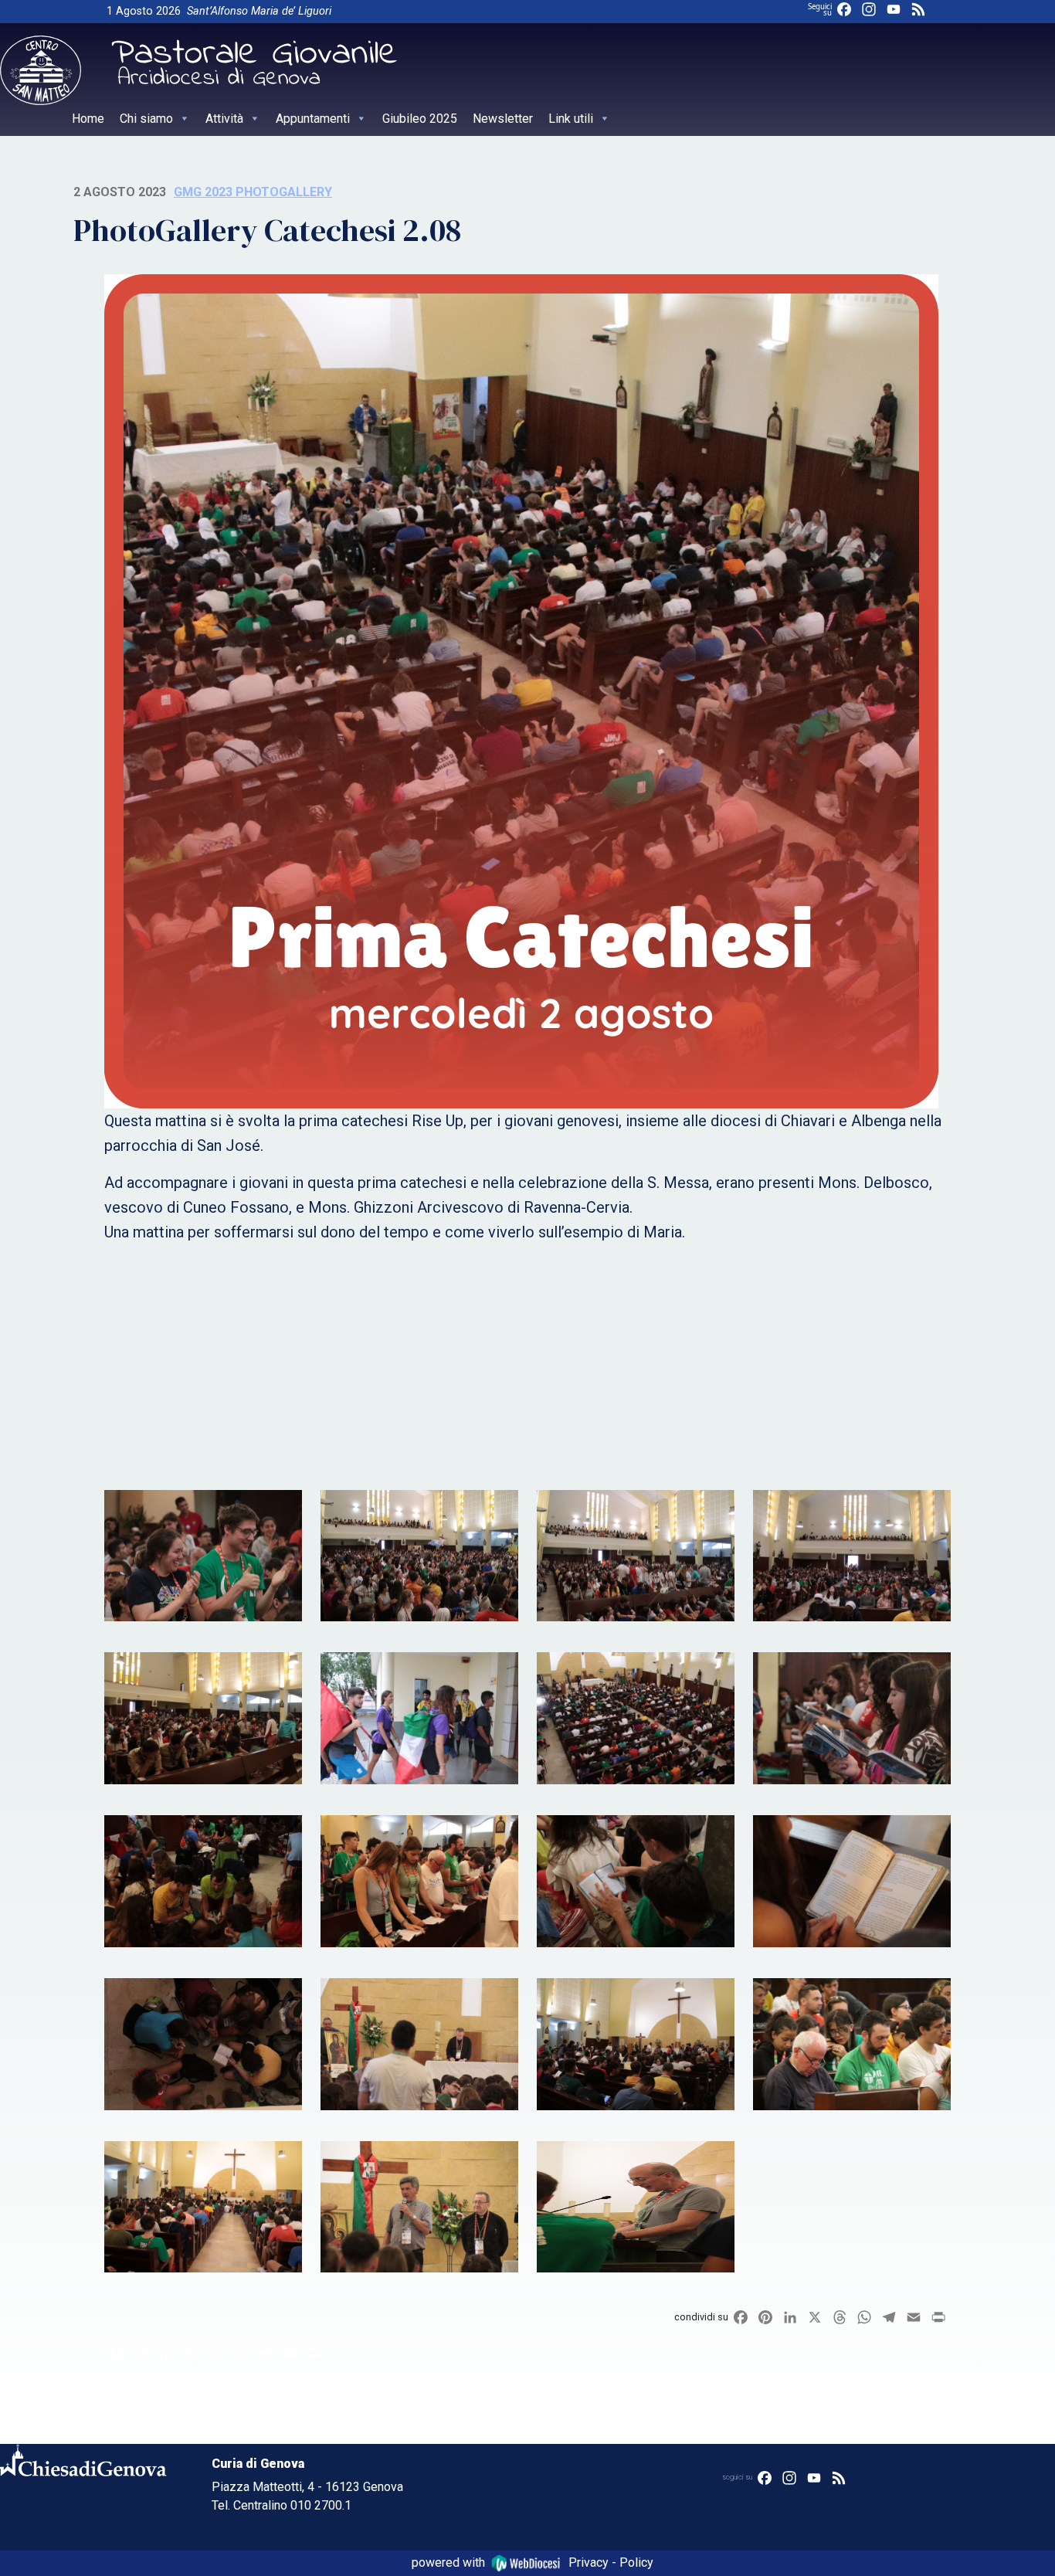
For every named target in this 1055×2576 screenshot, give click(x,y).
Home (88, 119)
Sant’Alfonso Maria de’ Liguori (259, 11)
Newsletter (503, 119)
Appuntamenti (313, 119)
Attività (224, 119)
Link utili (571, 119)
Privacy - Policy (611, 2562)
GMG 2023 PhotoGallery (253, 192)
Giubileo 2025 (420, 119)
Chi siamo (146, 119)
